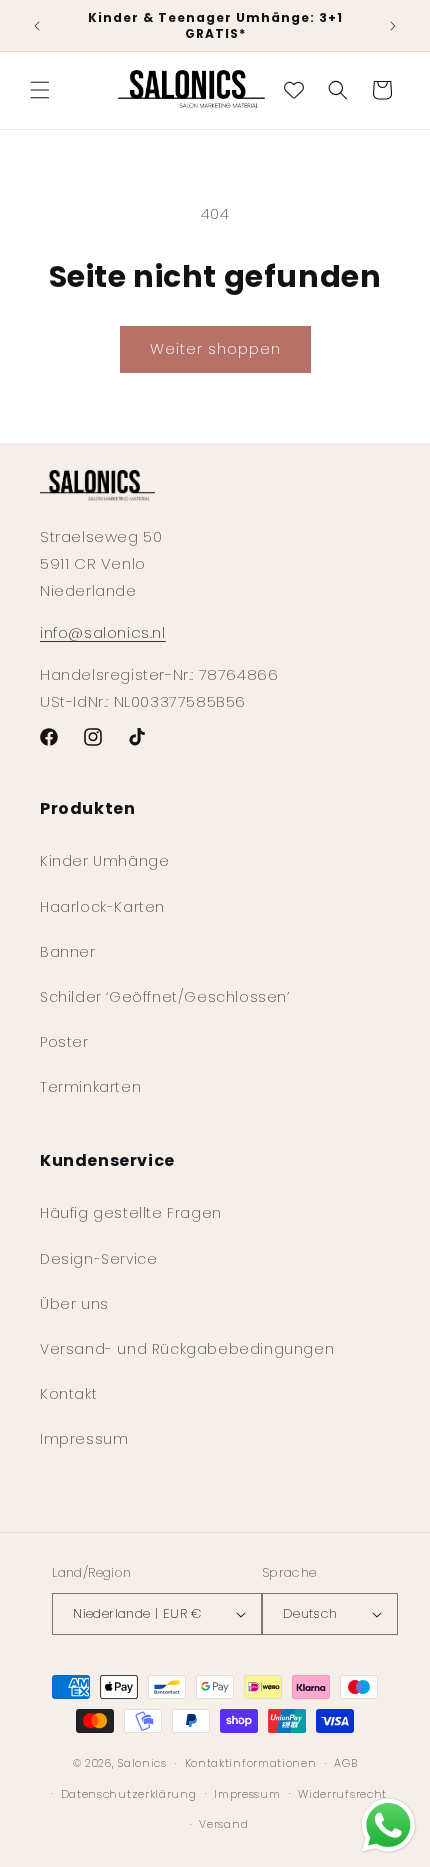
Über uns (74, 1304)
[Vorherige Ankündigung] (37, 26)
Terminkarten (90, 1087)
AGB (345, 1763)
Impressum (84, 1439)
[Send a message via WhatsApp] (388, 1825)
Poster (64, 1042)
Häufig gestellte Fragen (131, 1213)
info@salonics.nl (103, 632)
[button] (40, 90)
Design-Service (98, 1259)
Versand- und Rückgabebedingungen (187, 1349)
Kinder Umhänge (104, 861)
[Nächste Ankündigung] (393, 26)
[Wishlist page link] (294, 90)
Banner (68, 952)
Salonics (142, 1763)
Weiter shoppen (215, 348)
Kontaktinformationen (251, 1763)
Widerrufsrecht (342, 1794)
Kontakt (68, 1394)
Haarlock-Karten (102, 907)
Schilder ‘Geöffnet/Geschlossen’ (165, 997)
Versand (223, 1824)
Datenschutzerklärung (129, 1794)
